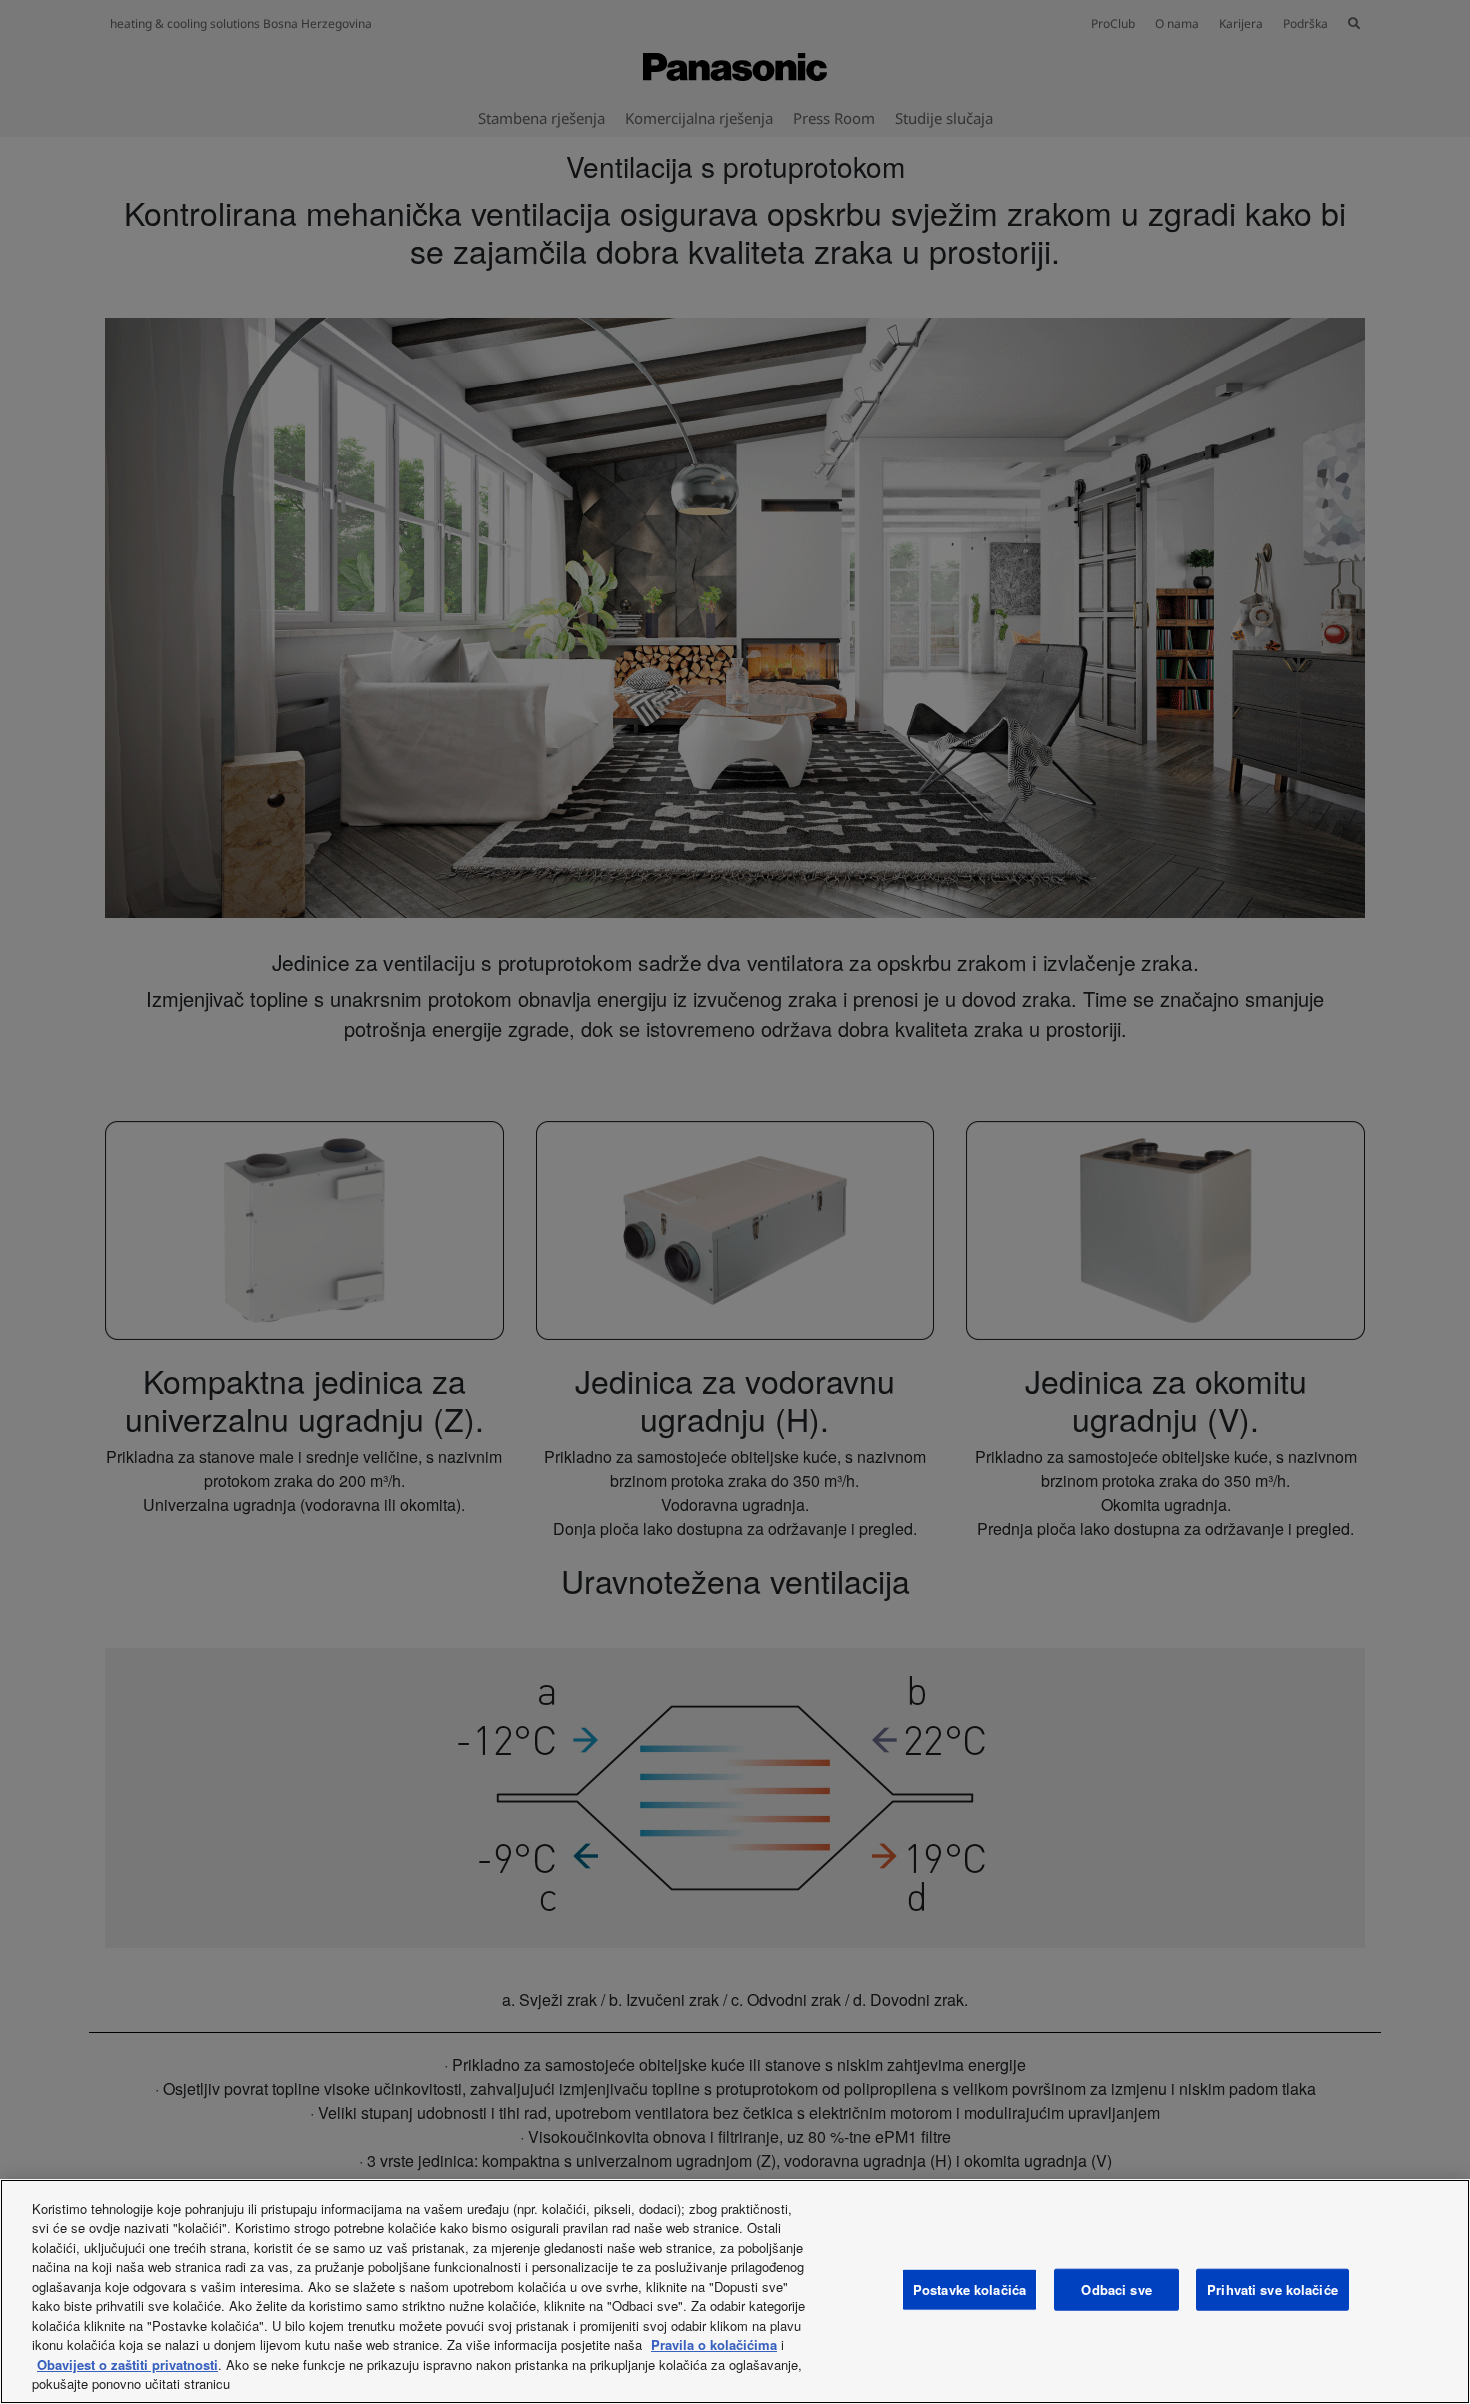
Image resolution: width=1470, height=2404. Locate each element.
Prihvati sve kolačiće (1272, 2289)
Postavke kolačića (969, 2289)
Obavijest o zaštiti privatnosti (127, 2364)
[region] (735, 2291)
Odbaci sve (1116, 2289)
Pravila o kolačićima (714, 2344)
